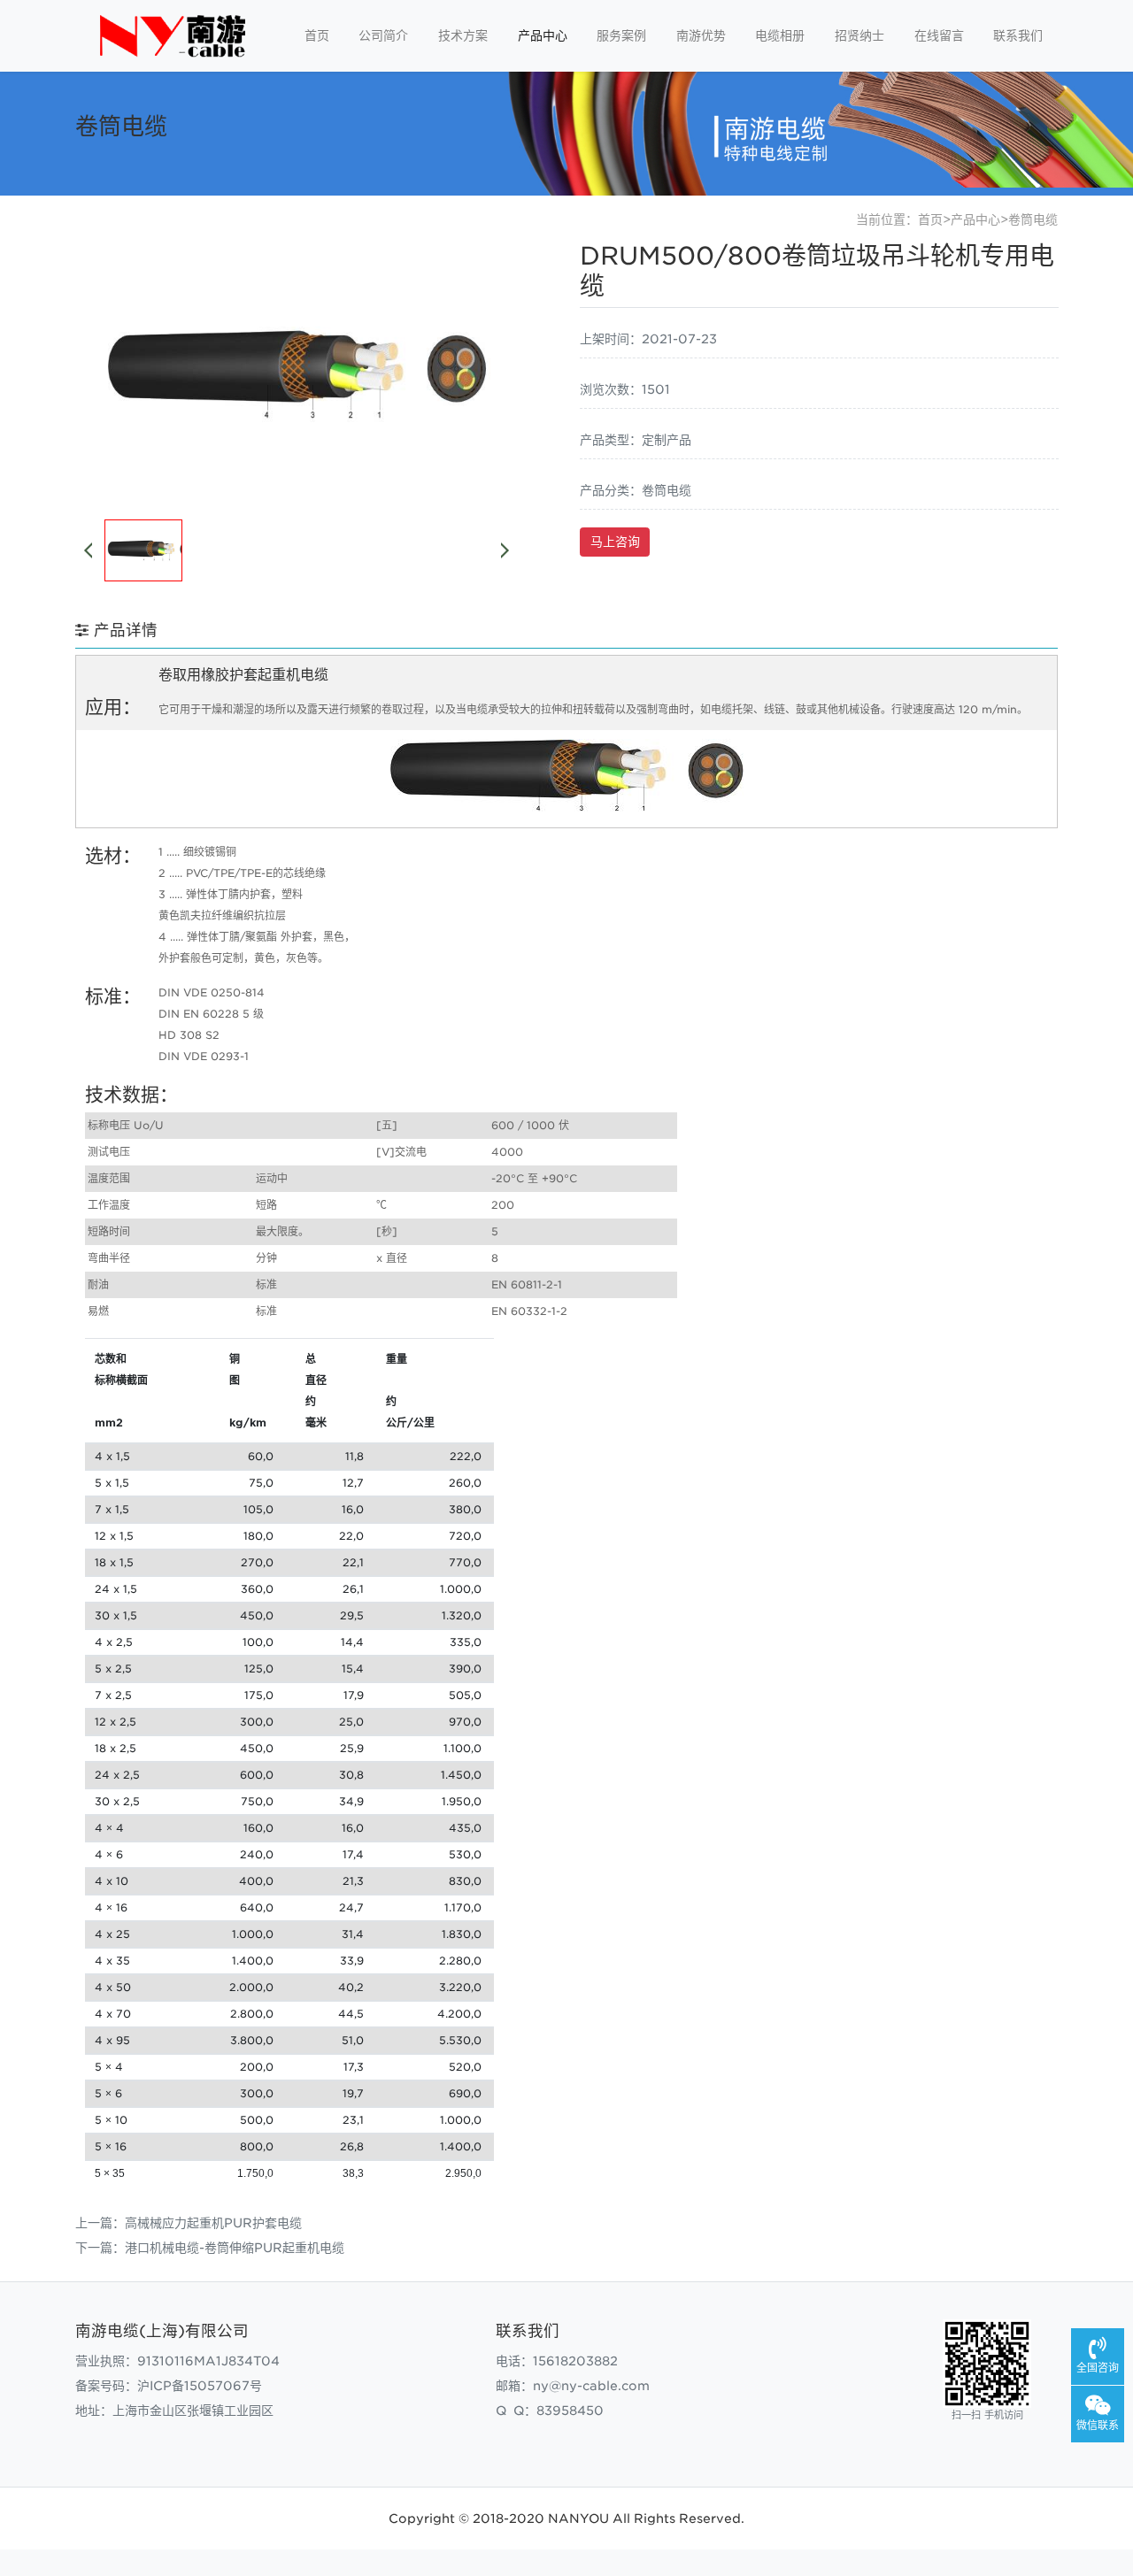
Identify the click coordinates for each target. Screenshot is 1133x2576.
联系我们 (1018, 35)
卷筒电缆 (1033, 219)
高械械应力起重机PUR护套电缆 (213, 2223)
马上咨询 (615, 542)
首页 (317, 35)
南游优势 (701, 35)
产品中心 (543, 35)
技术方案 (463, 35)
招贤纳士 (859, 35)
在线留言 (939, 35)
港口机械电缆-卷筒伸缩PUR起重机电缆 (235, 2248)
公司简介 (383, 35)
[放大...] (566, 807)
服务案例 (621, 35)
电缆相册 (780, 35)
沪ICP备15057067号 (200, 2386)
